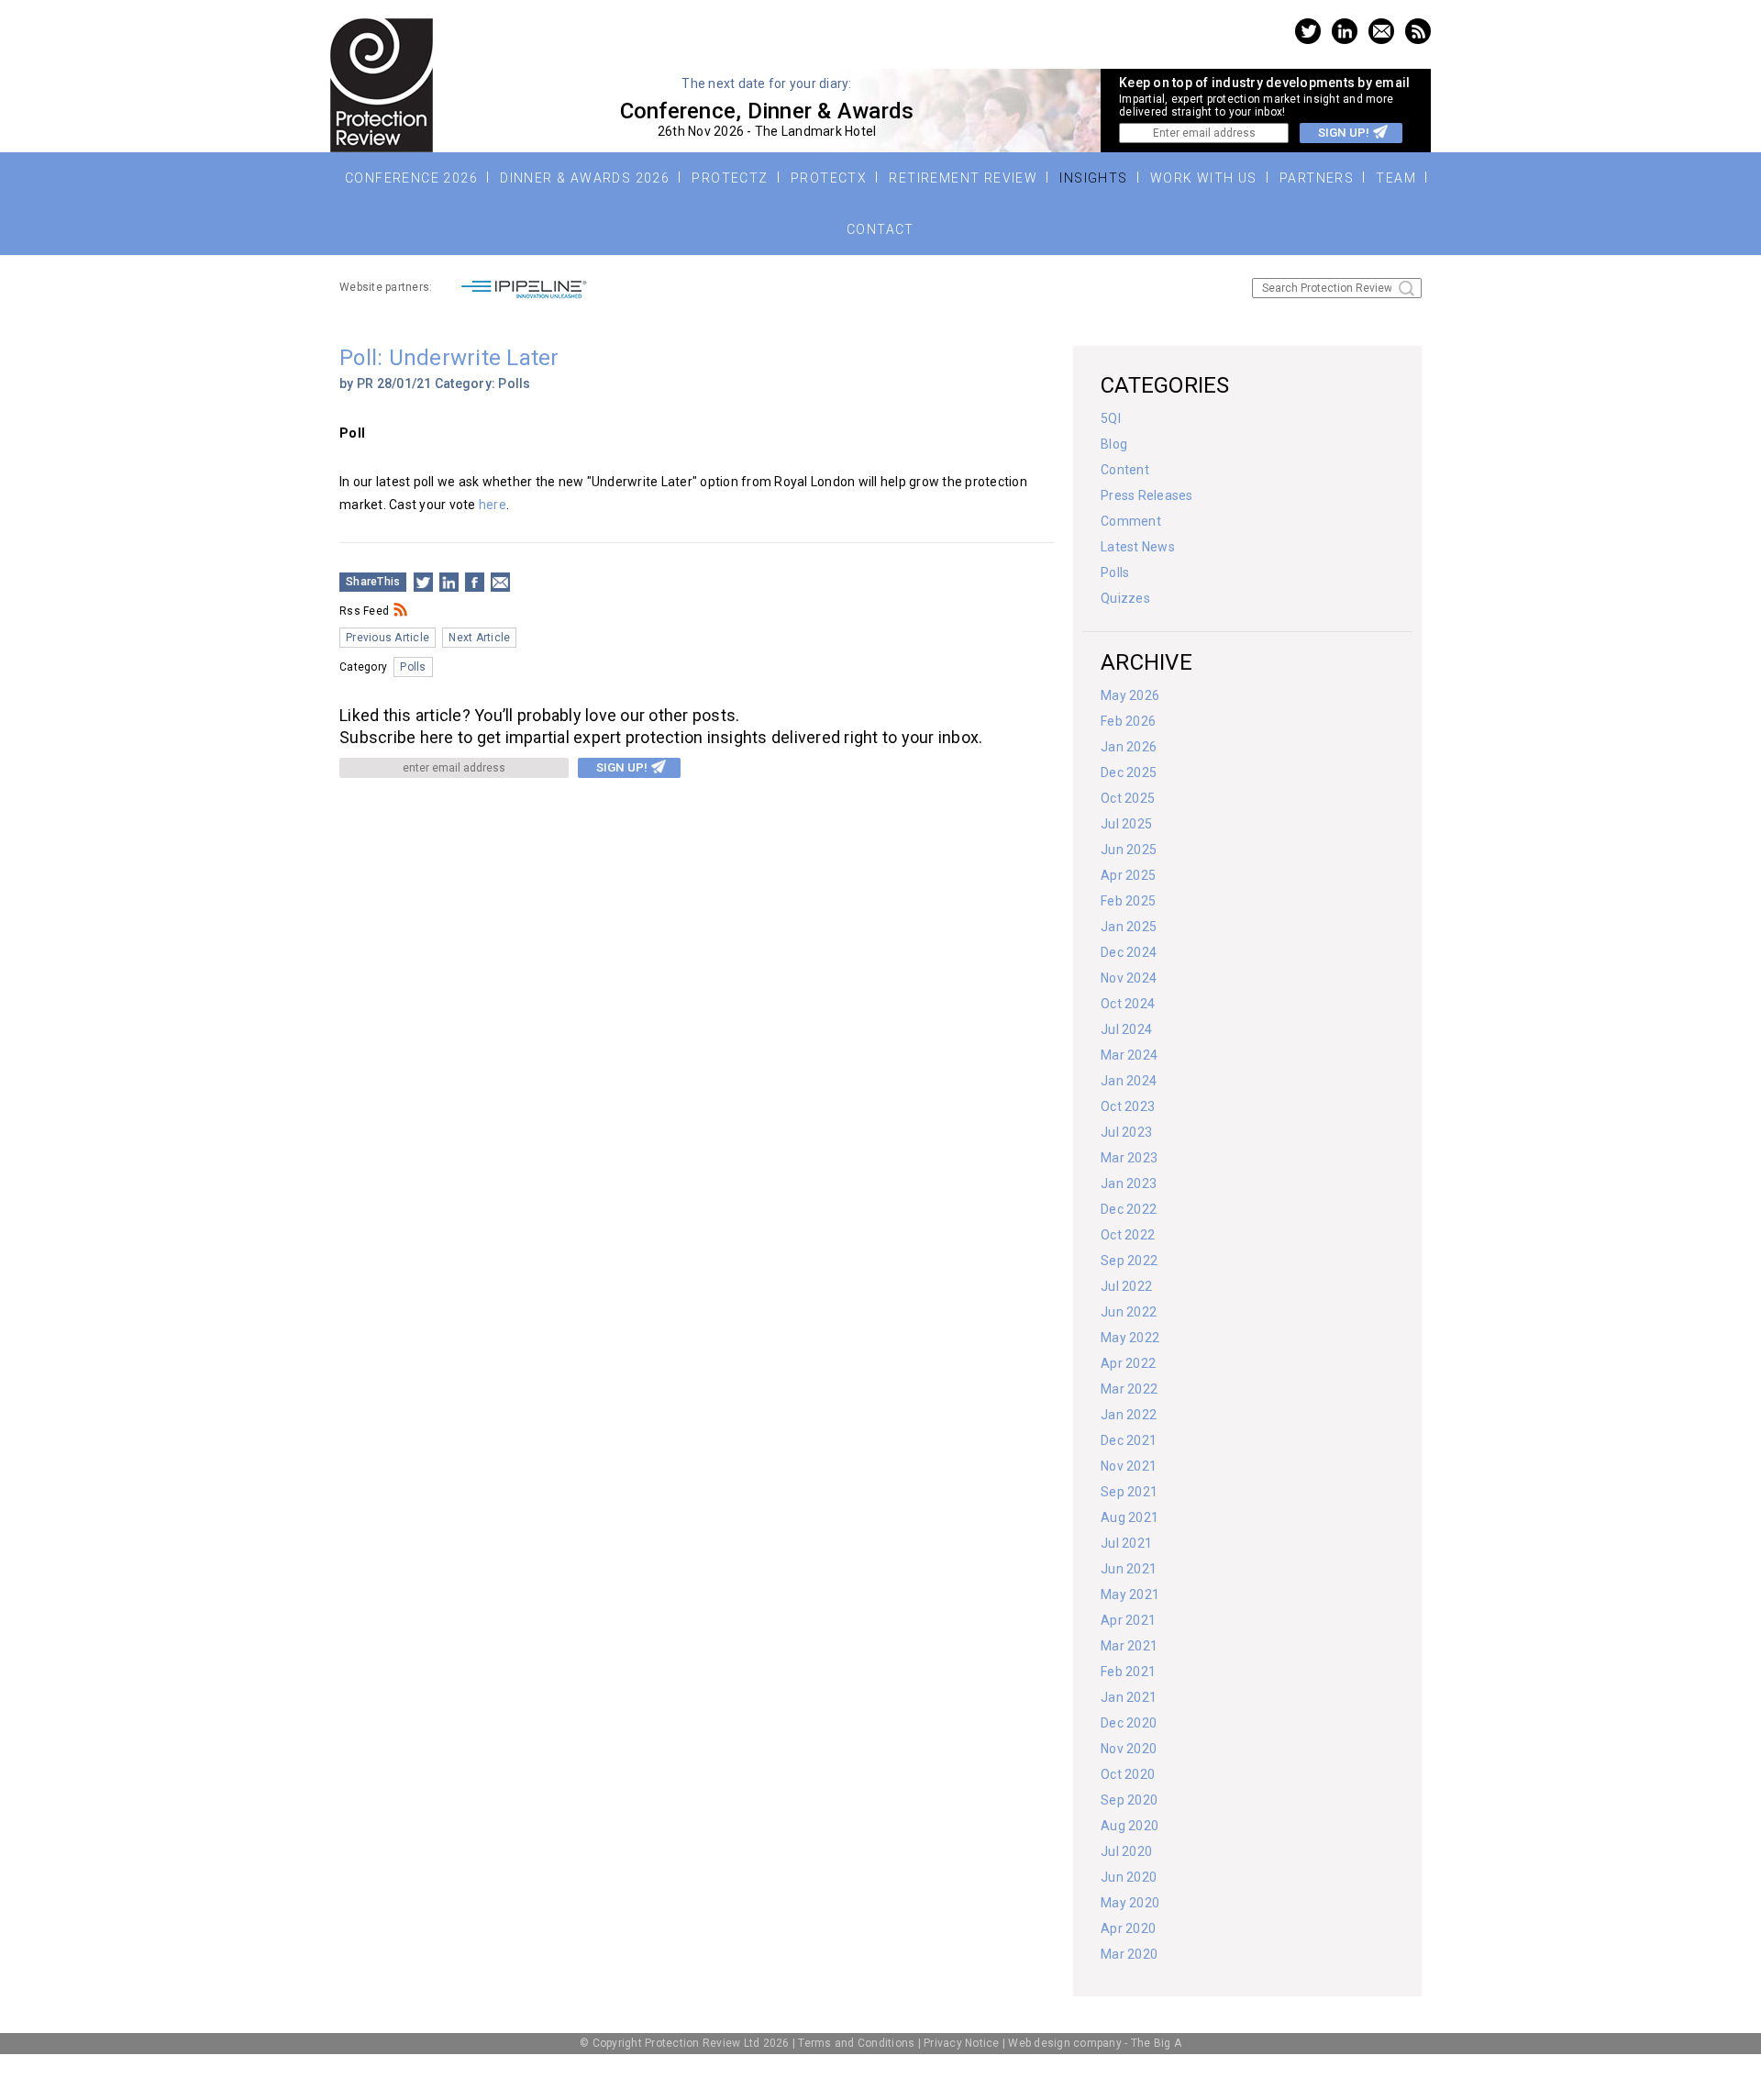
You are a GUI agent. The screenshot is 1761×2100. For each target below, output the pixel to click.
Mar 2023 (1129, 1158)
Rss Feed (364, 611)
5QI (1111, 418)
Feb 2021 (1128, 1672)
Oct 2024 (1128, 1004)
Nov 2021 (1129, 1466)
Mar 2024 (1129, 1055)
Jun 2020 (1129, 1877)
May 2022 (1130, 1338)
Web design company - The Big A (1095, 2043)
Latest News (1138, 547)
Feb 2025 (1128, 901)
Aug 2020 (1130, 1826)
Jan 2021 (1129, 1697)
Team (1396, 178)
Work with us (1204, 178)
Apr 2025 (1128, 875)
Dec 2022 (1129, 1209)
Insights (1093, 178)
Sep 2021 (1129, 1492)
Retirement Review (963, 178)
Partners (1317, 178)
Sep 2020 (1129, 1800)
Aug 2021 (1130, 1517)
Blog (1114, 444)
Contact (880, 229)
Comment (1131, 521)
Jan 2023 (1129, 1183)
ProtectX (829, 178)
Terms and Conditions (856, 2043)
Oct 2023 (1128, 1106)
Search (1407, 289)
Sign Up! (1344, 133)
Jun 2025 (1129, 850)
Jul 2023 (1126, 1132)
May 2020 (1130, 1903)
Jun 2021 (1129, 1569)
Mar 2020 (1129, 1954)
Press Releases (1147, 495)
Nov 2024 (1129, 978)
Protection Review (382, 85)
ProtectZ (730, 178)
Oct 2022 (1128, 1235)
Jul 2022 (1126, 1286)
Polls (514, 383)
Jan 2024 (1129, 1081)
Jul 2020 (1126, 1851)
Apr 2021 (1128, 1620)
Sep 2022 (1129, 1261)
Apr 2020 (1128, 1928)
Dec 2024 (1129, 952)
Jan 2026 (1129, 747)
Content (1125, 470)
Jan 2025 (1129, 927)
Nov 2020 (1129, 1749)
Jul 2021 (1126, 1543)
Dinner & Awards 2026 (585, 178)
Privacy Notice (962, 2043)
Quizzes (1125, 598)
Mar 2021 (1129, 1646)
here (493, 505)
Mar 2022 (1129, 1389)
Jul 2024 (1126, 1029)
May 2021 (1130, 1594)
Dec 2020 (1129, 1723)
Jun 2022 (1129, 1312)
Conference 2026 (411, 178)
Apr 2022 (1128, 1363)
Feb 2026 (1128, 721)
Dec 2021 (1129, 1440)
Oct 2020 (1128, 1774)
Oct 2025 (1128, 798)
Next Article (479, 638)
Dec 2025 (1129, 772)
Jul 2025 (1126, 824)
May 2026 (1130, 695)
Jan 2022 (1129, 1415)
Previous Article (388, 638)
